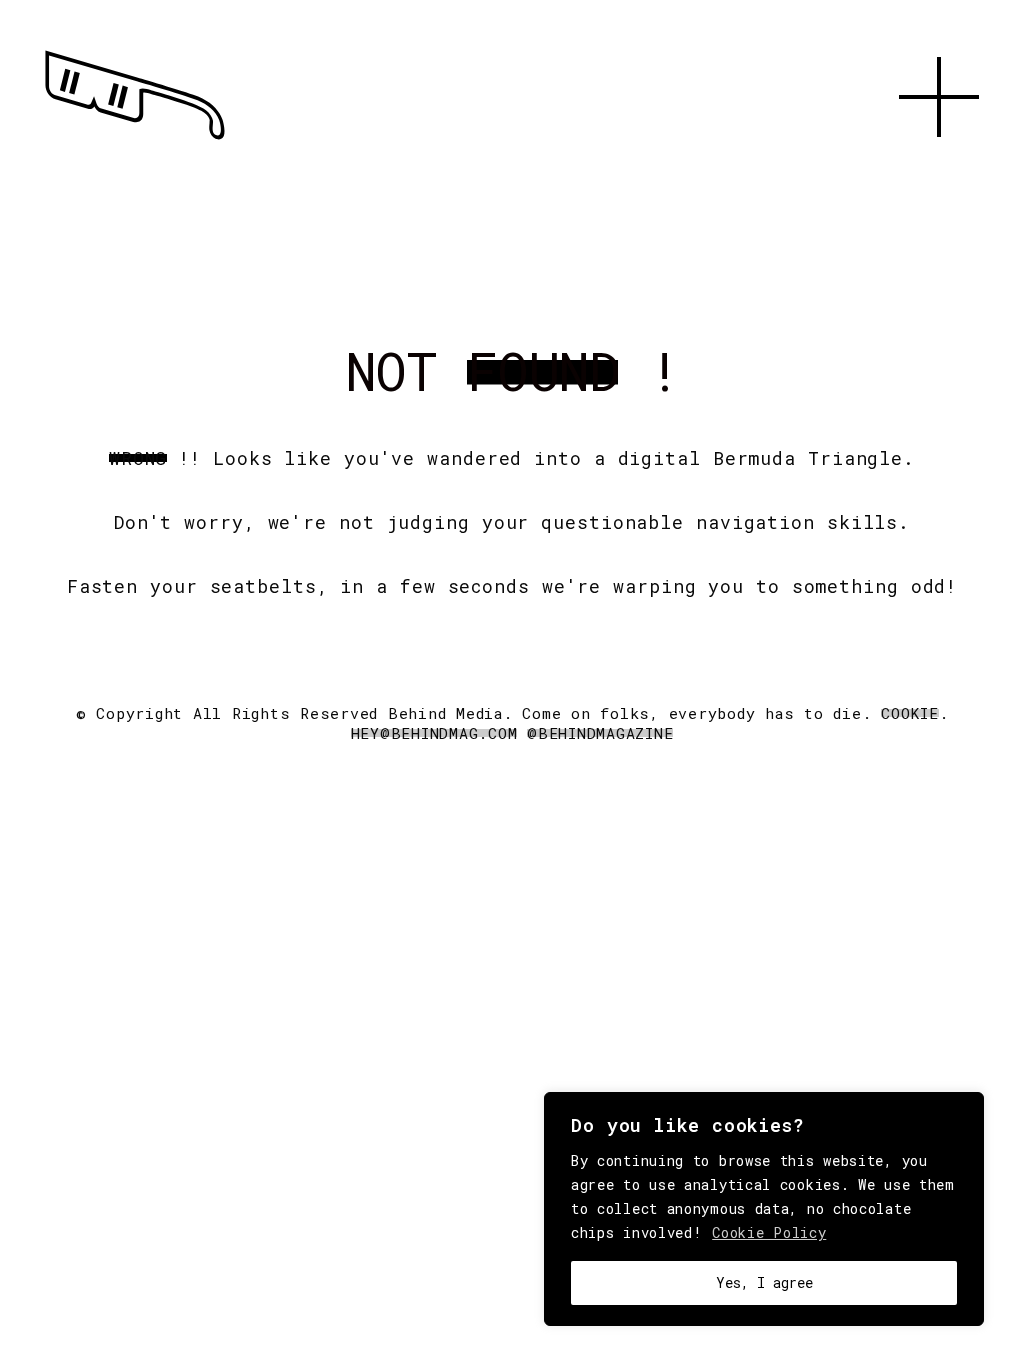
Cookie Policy (769, 1232)
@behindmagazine (600, 733)
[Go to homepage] (135, 140)
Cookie (910, 713)
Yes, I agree (764, 1282)
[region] (764, 1209)
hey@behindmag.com (434, 733)
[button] (939, 160)
